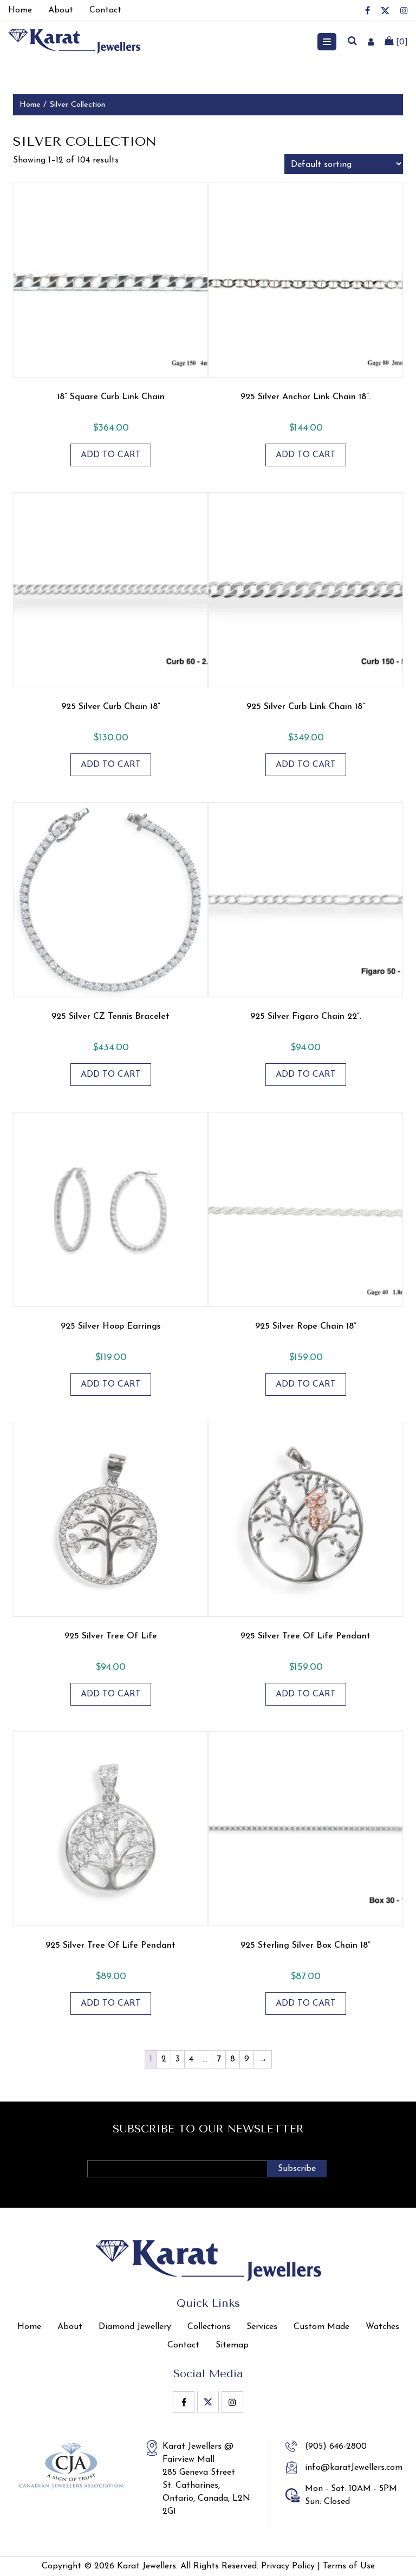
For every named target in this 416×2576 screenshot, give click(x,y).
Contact (183, 2345)
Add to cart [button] (111, 455)
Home (30, 105)
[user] (371, 42)
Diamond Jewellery (135, 2327)
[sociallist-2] (385, 11)
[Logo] (74, 41)
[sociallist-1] (368, 10)
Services (262, 2327)
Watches (382, 2327)
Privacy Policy (288, 2566)
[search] (352, 42)
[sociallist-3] (404, 10)
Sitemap (232, 2345)
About (70, 2327)
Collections (209, 2327)
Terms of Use (349, 2566)
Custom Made (321, 2327)
